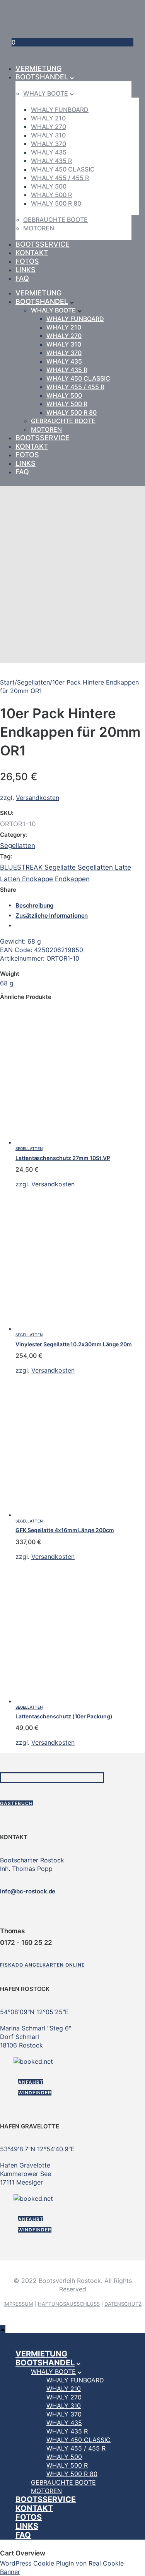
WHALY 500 (49, 186)
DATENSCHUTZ (123, 2304)
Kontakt (32, 253)
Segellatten (33, 682)
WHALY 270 (49, 127)
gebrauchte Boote (55, 220)
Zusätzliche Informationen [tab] (52, 916)
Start (7, 682)
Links (26, 270)
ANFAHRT (31, 2082)
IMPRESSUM (18, 2304)
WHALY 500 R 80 (56, 203)
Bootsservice (43, 244)
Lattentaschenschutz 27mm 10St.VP (63, 1158)
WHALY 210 (48, 118)
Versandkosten (38, 798)
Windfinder (35, 2093)
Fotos (27, 261)
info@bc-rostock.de (28, 1891)
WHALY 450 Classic (63, 169)
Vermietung (38, 68)
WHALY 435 (49, 152)
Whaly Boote (46, 93)
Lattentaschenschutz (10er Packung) (64, 1716)
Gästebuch (16, 1803)
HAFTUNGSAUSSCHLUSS (69, 2304)
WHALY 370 (49, 144)
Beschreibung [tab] (34, 905)
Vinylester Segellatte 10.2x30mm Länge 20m (74, 1344)
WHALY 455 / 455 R (60, 178)
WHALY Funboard (60, 110)
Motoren (39, 228)
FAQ (22, 278)
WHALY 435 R (51, 161)
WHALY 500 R (51, 195)
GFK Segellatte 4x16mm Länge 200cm (65, 1530)
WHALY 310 (48, 135)
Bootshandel (42, 77)
